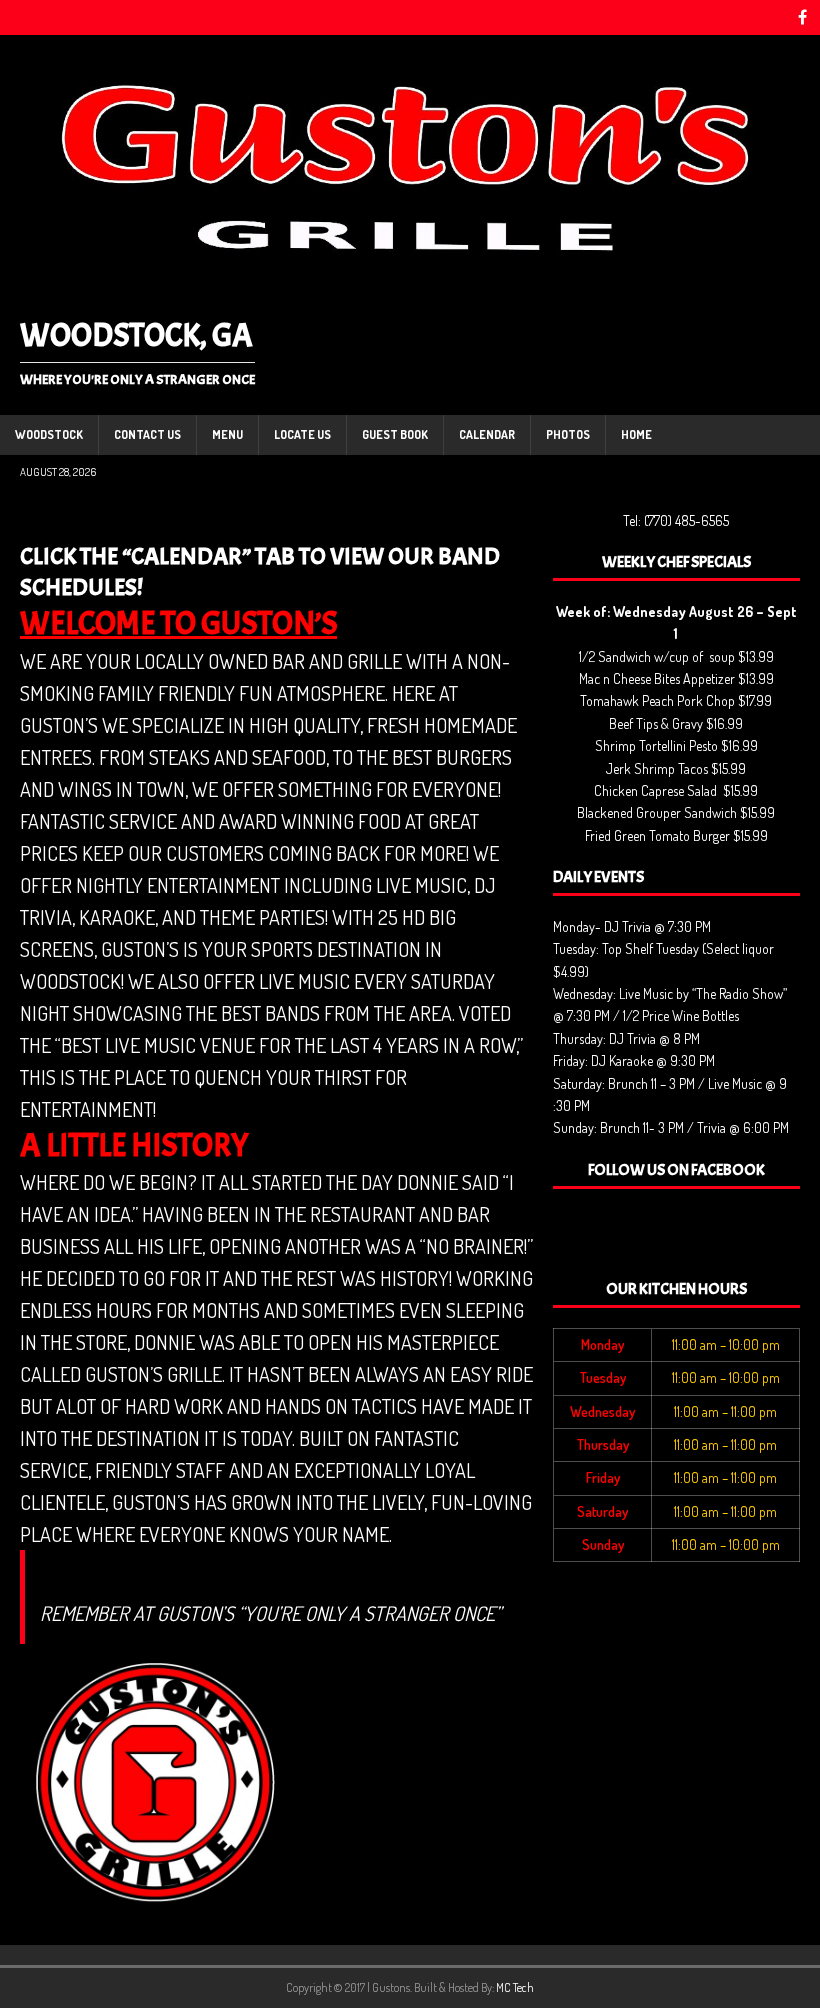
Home (636, 434)
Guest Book (395, 434)
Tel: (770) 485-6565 (676, 520)
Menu (227, 434)
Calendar (487, 434)
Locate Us (302, 434)
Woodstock (49, 434)
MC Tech (515, 1987)
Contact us (147, 434)
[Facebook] (802, 17)
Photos (568, 434)
